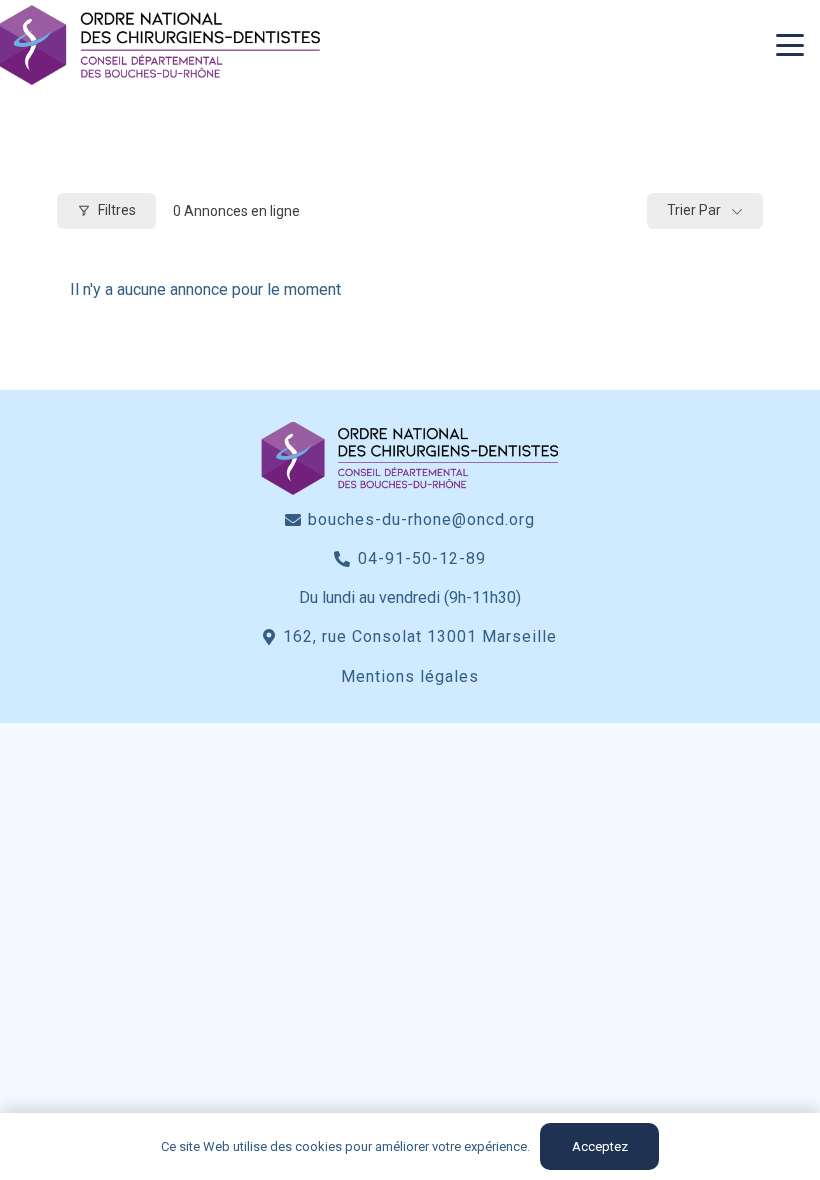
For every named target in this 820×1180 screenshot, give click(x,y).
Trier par (694, 210)
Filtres (117, 210)
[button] (790, 45)
